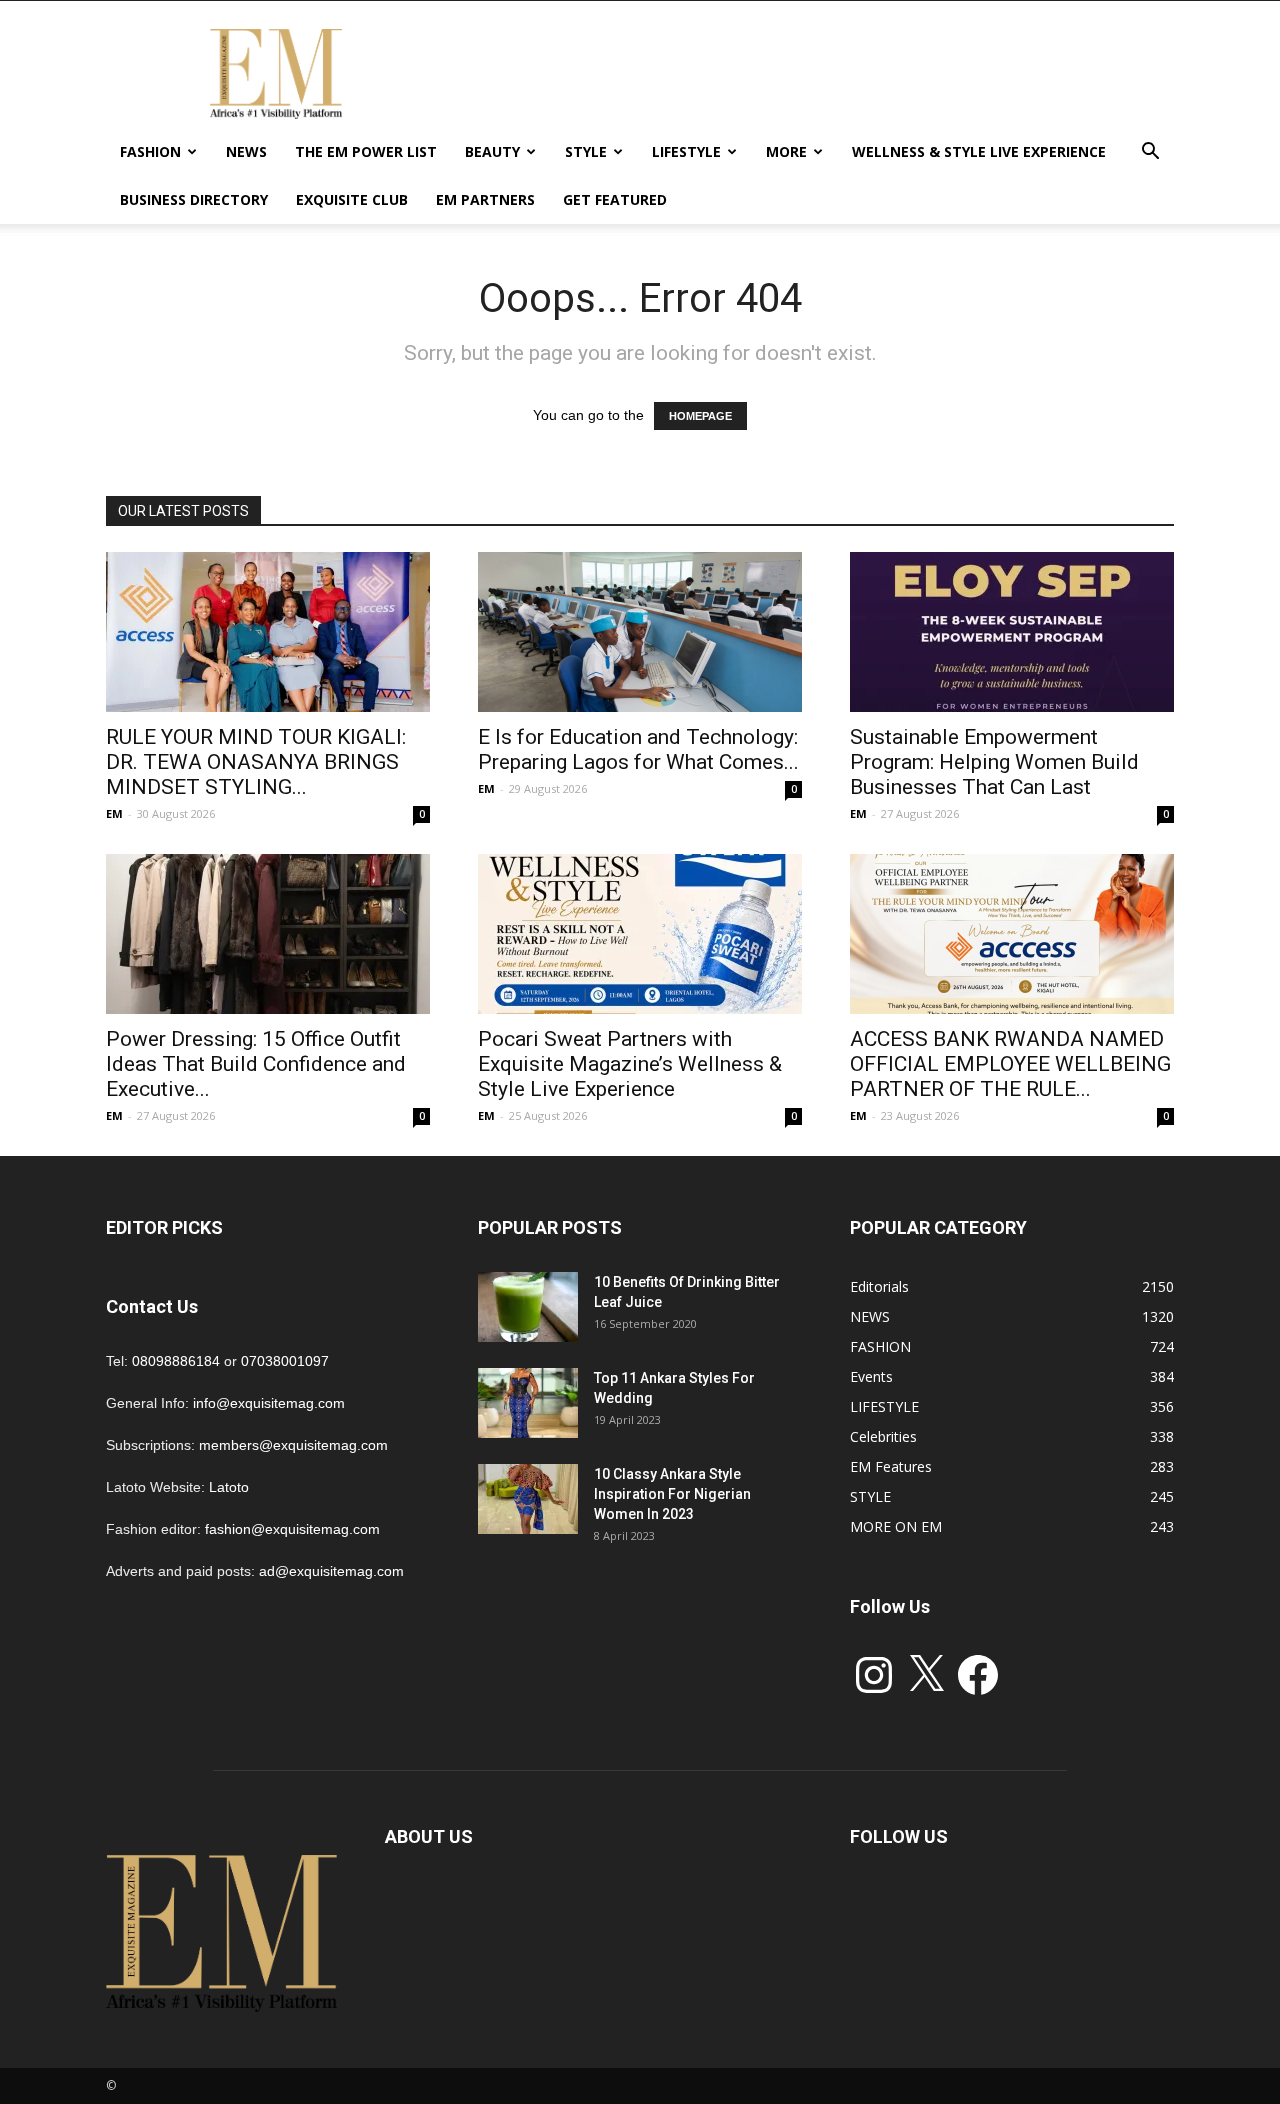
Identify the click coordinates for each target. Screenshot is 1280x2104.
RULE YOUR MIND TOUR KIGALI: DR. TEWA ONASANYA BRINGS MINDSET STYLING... (256, 762)
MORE (786, 151)
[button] (1150, 153)
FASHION (150, 151)
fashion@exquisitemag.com (292, 1529)
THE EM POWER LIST (366, 151)
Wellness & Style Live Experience (979, 151)
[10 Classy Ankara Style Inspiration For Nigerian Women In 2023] (528, 1499)
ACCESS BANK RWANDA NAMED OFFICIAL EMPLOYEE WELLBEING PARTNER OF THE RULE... (1010, 1064)
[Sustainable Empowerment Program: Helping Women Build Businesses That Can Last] (1012, 632)
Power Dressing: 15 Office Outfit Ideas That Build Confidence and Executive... (256, 1064)
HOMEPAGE (700, 416)
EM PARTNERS (485, 199)
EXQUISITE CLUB (352, 199)
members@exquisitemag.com (293, 1445)
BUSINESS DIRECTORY (194, 199)
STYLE (586, 151)
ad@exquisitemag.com (331, 1571)
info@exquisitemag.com (269, 1403)
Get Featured (615, 199)
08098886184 (176, 1361)
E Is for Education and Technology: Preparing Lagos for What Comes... (638, 749)
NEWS (246, 151)
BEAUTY (492, 151)
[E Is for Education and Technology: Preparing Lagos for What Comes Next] (640, 632)
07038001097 (285, 1361)
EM (114, 813)
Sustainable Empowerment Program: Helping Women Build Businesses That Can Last (994, 762)
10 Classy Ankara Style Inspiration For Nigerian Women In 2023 (672, 1494)
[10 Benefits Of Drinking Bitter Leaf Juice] (528, 1307)
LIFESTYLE (686, 151)
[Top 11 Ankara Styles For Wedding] (528, 1403)
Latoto (229, 1487)
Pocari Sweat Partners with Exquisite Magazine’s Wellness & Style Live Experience (630, 1064)
